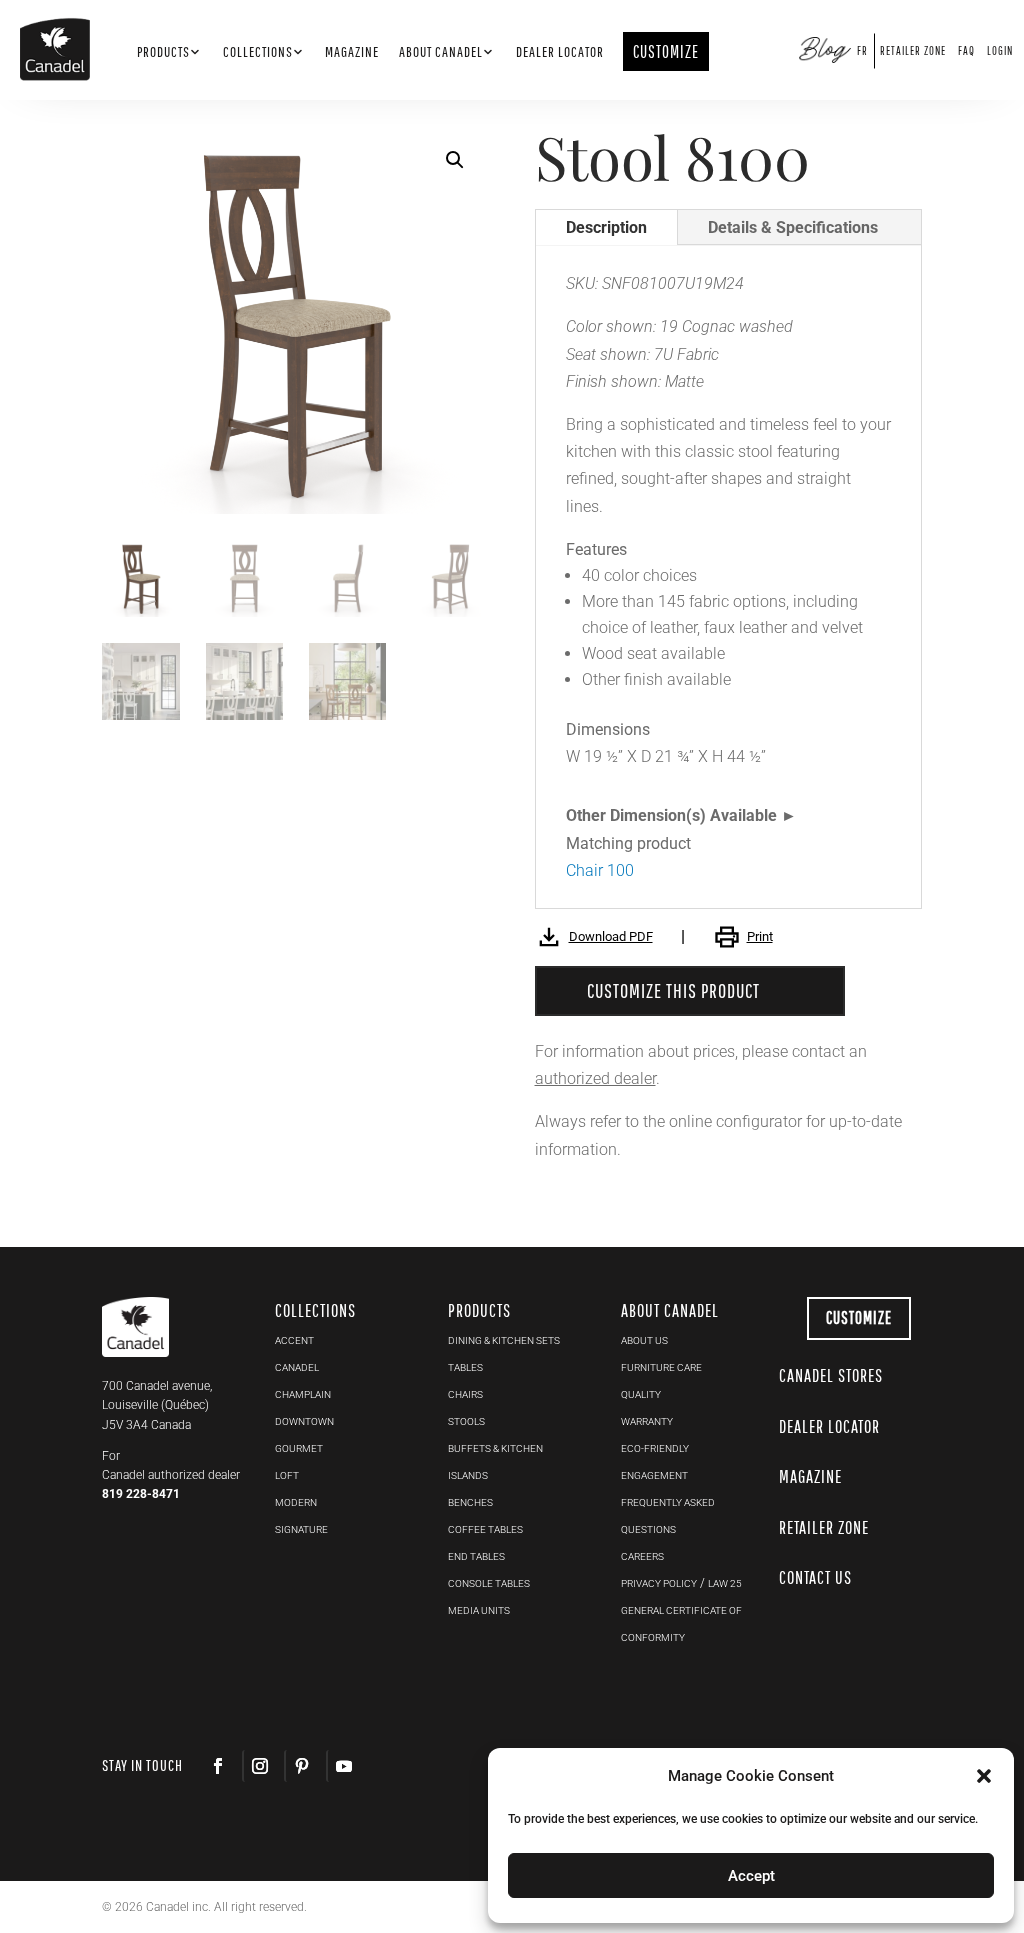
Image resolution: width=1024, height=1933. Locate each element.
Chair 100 (600, 870)
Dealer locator (560, 52)
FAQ (966, 50)
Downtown (304, 1421)
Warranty (647, 1421)
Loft (287, 1475)
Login (1000, 50)
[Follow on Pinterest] (301, 1766)
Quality (641, 1394)
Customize (859, 1317)
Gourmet (299, 1448)
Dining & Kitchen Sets (504, 1340)
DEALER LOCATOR (829, 1426)
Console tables (489, 1583)
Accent (294, 1340)
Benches (470, 1502)
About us (644, 1340)
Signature (301, 1529)
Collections (258, 52)
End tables (476, 1556)
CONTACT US (815, 1577)
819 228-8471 (141, 1494)
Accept (751, 1876)
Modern (296, 1502)
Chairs (465, 1394)
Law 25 (725, 1583)
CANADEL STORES (831, 1375)
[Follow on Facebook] (218, 1766)
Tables (465, 1367)
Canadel (297, 1367)
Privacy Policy (659, 1583)
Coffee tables (485, 1529)
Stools (466, 1421)
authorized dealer (595, 1078)
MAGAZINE (810, 1476)
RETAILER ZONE (824, 1527)
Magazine (352, 52)
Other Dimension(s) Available (671, 815)
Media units (479, 1610)
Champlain (303, 1394)
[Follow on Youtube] (343, 1766)
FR (862, 50)
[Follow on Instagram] (259, 1766)
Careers (642, 1556)
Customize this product (673, 990)
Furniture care (661, 1367)
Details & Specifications (793, 227)
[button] (984, 1776)
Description (606, 227)
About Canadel (441, 52)
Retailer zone (913, 50)
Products (163, 52)
